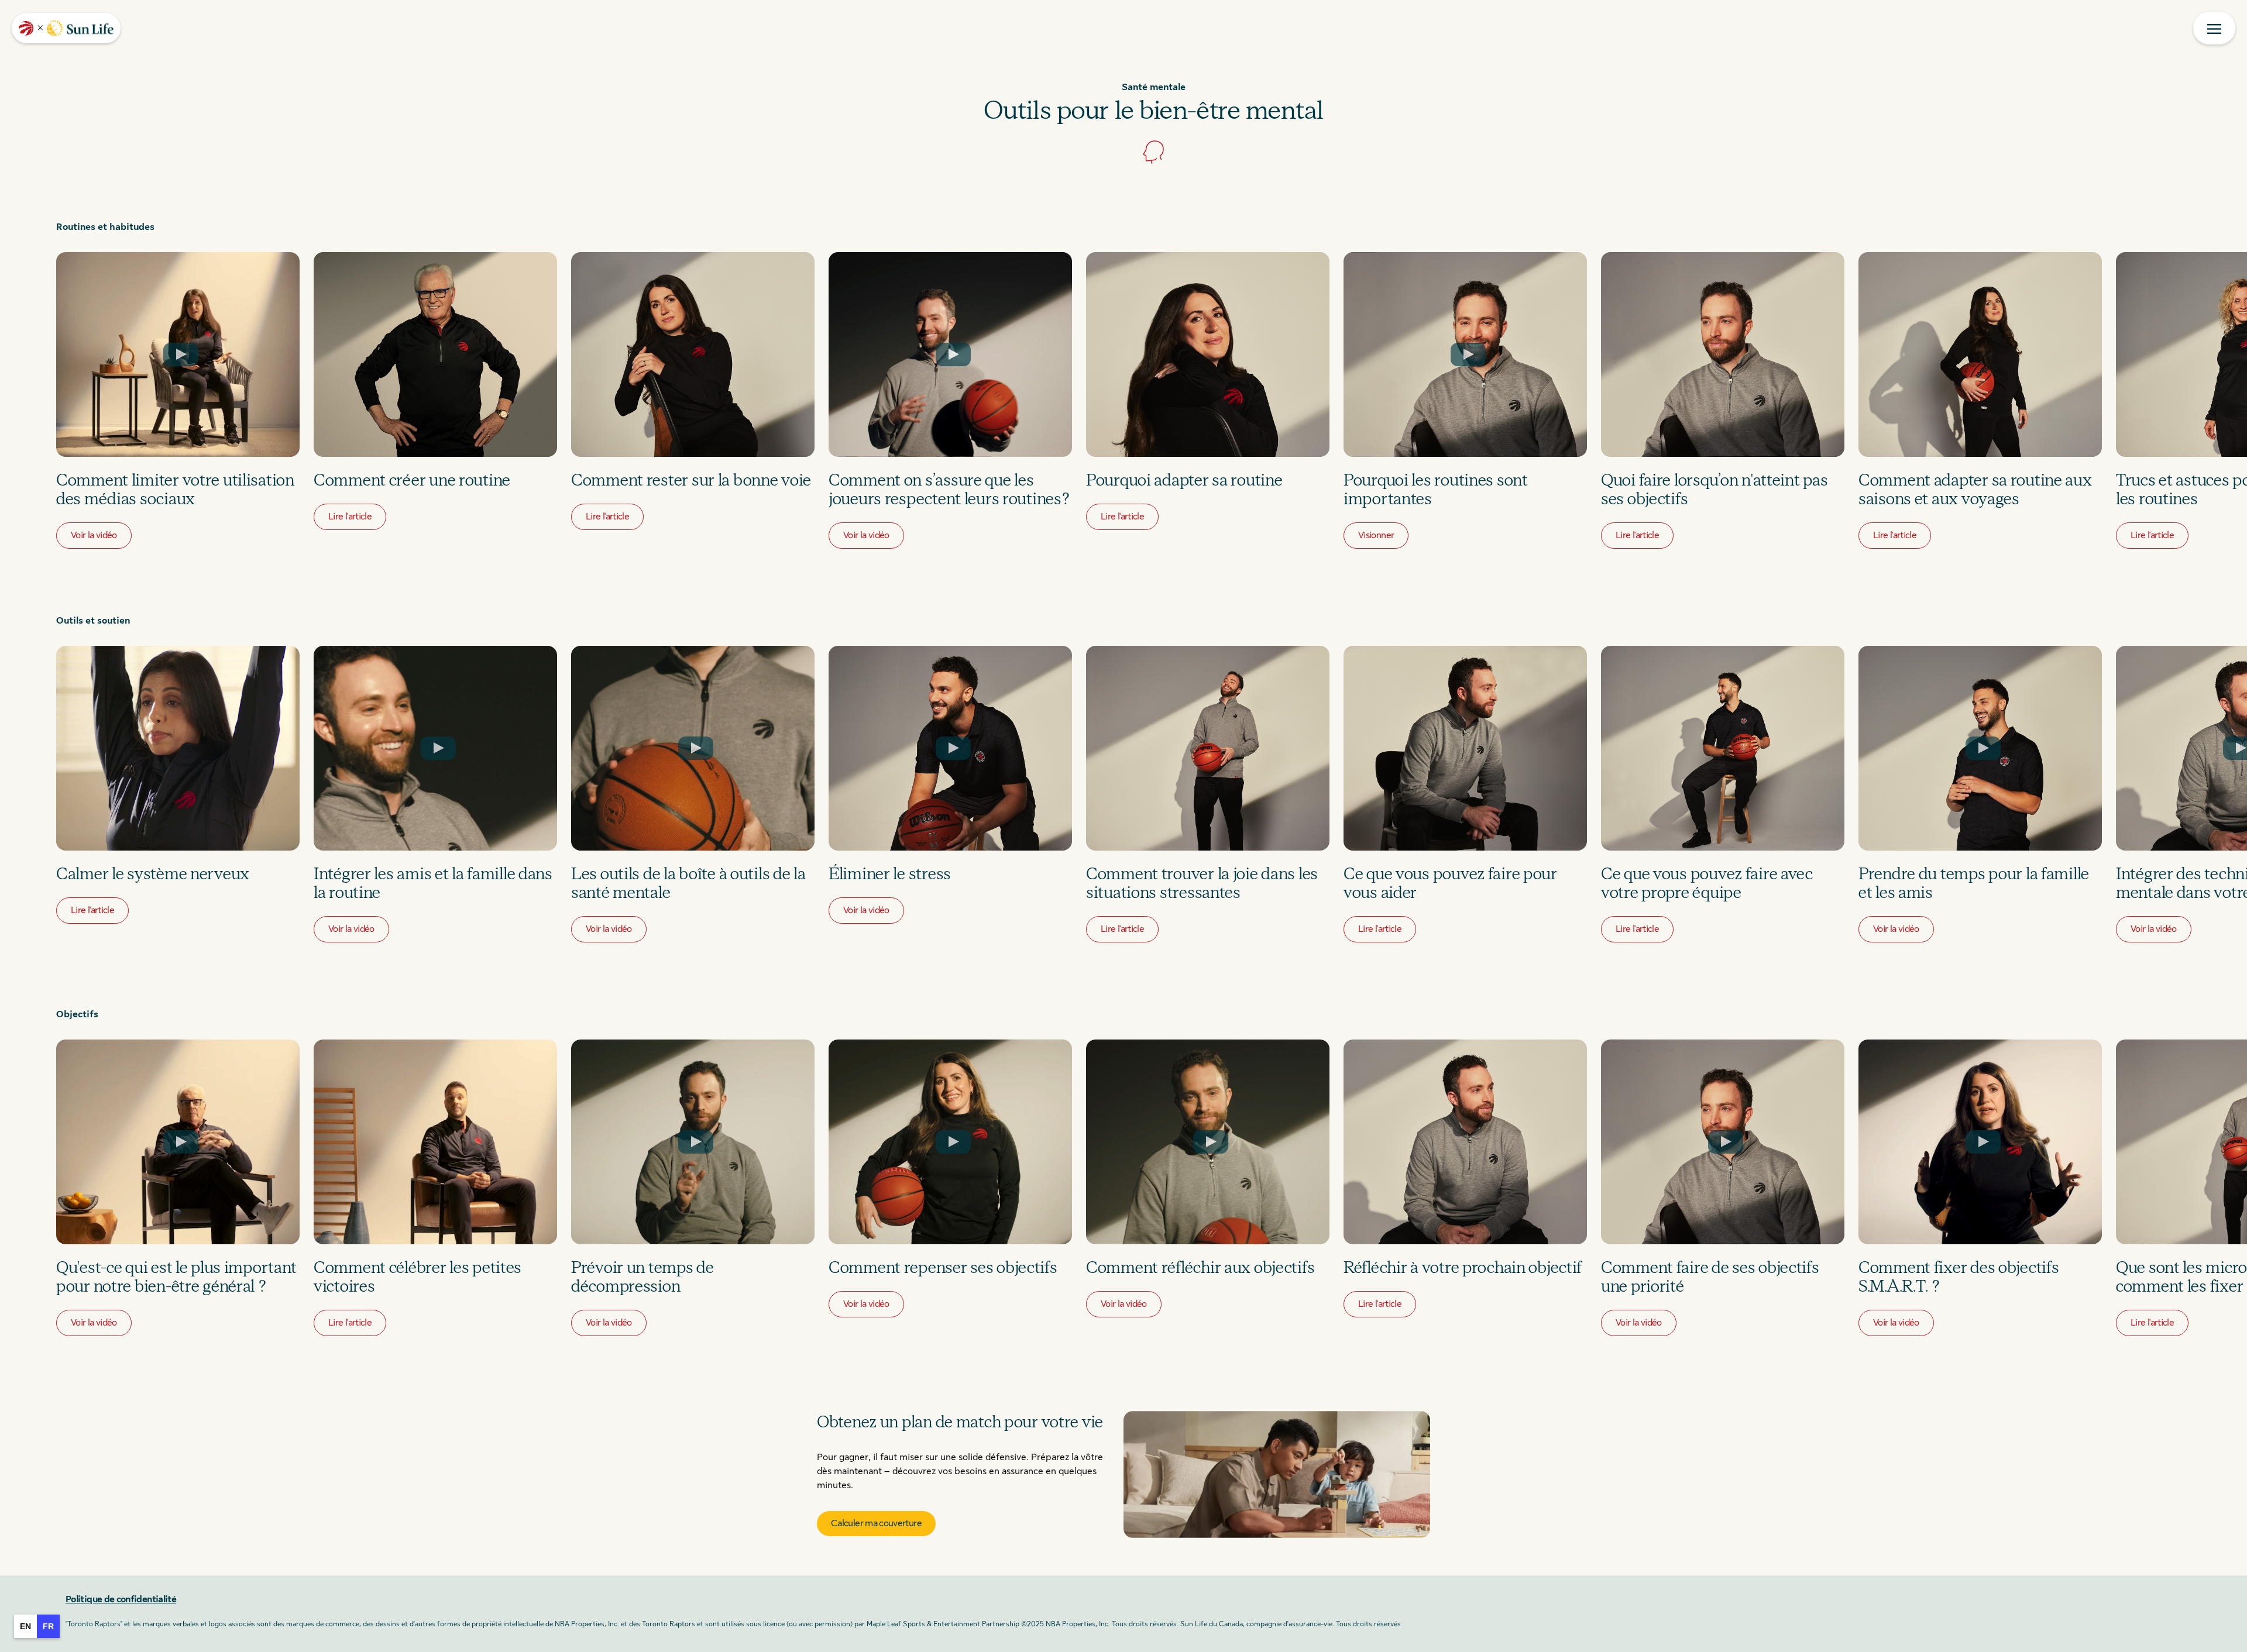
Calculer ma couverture (876, 1523)
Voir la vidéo (94, 535)
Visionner (1376, 535)
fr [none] (48, 1626)
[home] (66, 28)
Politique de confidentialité (121, 1599)
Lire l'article (350, 517)
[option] (25, 1626)
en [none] (25, 1626)
